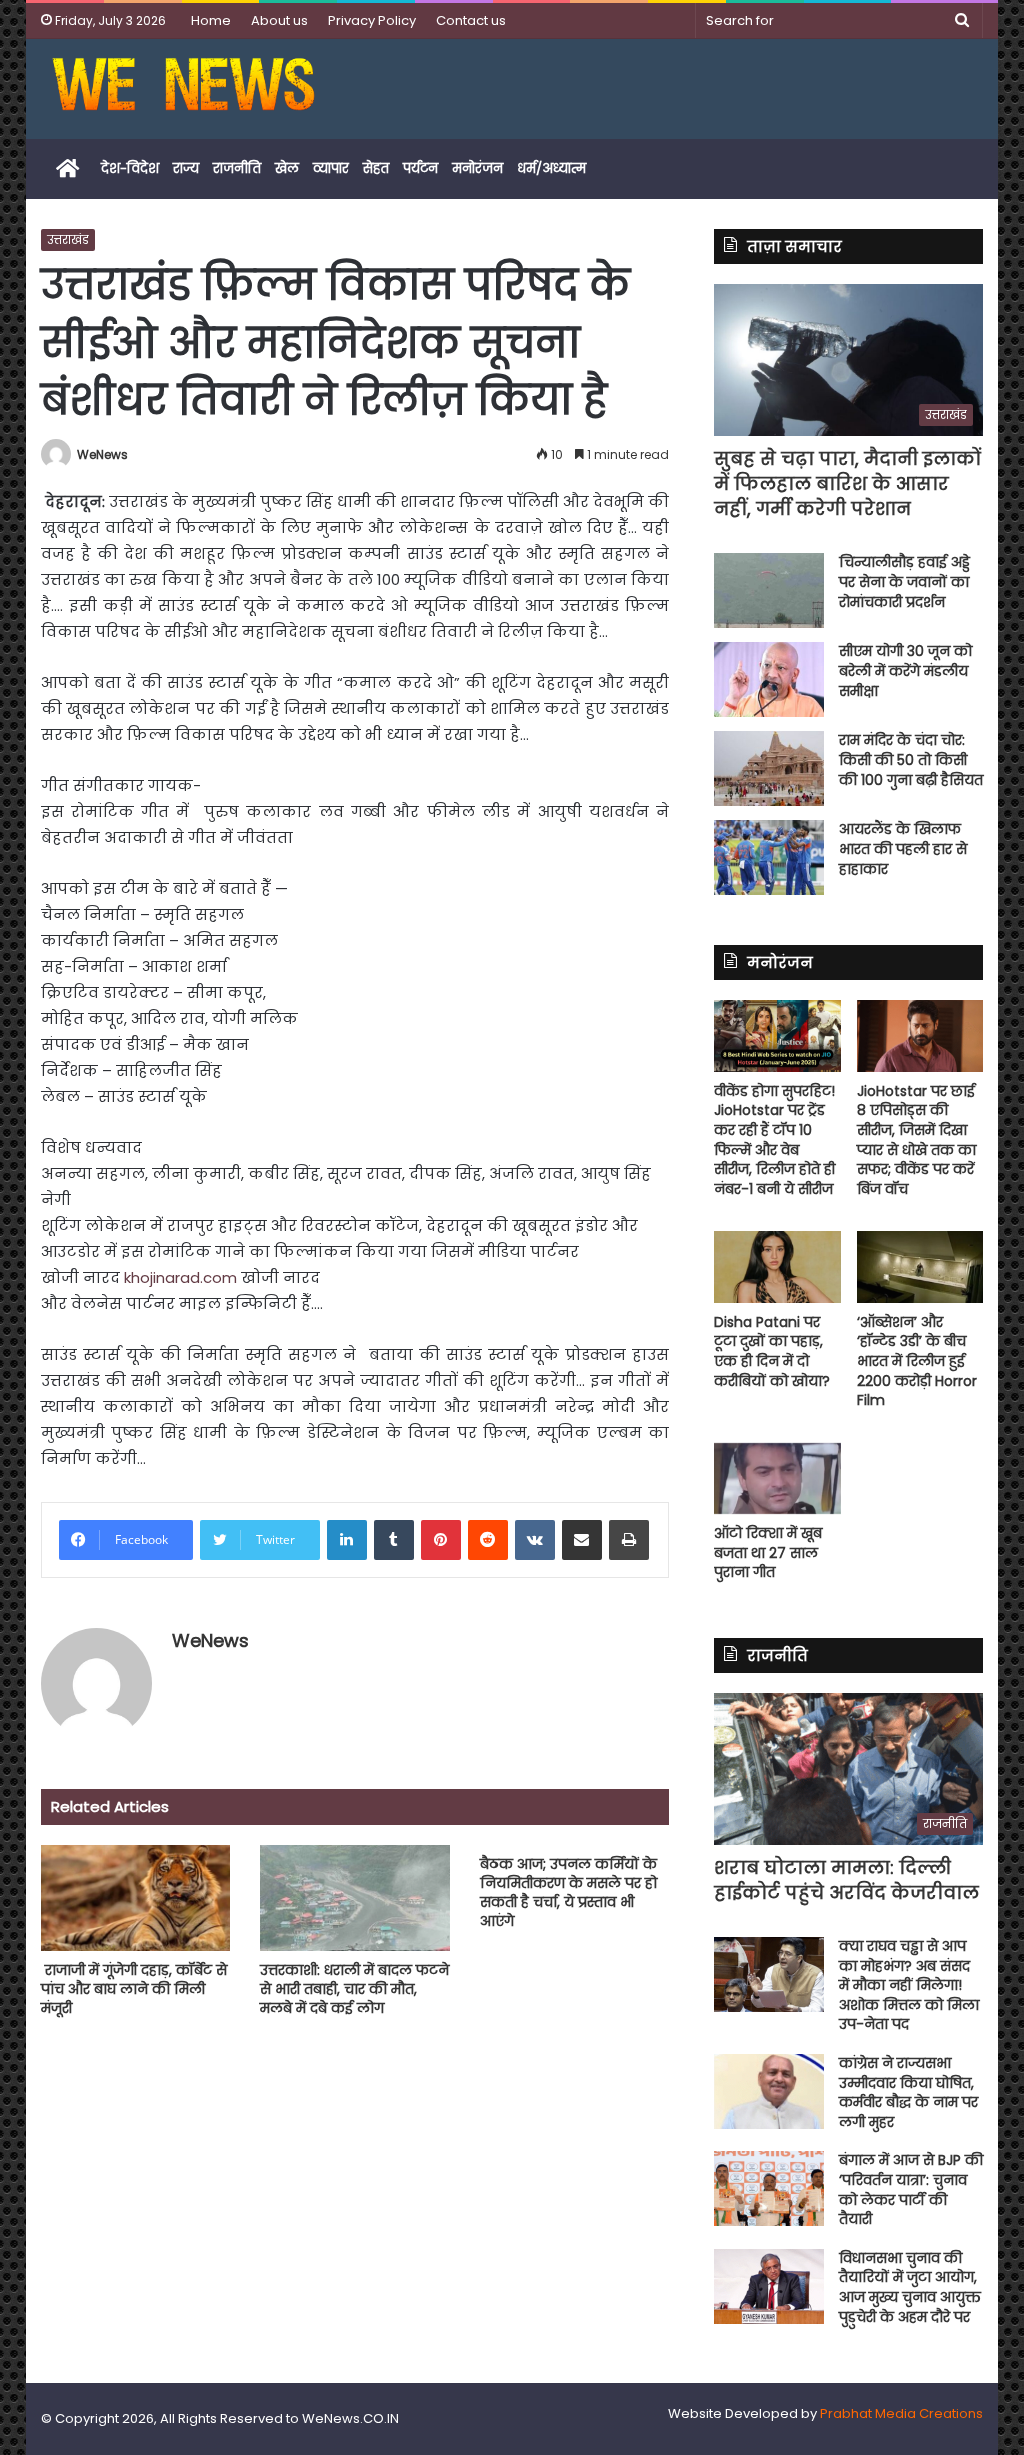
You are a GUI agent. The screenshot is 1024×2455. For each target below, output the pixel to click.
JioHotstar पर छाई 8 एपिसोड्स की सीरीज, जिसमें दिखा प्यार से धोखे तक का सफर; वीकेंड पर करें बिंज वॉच (916, 1140)
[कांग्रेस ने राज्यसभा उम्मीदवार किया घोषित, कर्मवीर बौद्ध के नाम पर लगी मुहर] (769, 2091)
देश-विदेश (130, 168)
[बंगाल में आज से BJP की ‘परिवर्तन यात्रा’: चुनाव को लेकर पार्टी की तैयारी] (769, 2188)
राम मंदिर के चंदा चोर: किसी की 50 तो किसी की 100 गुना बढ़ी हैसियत (911, 759)
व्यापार (331, 168)
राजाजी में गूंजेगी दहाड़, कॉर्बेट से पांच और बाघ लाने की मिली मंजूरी (134, 1989)
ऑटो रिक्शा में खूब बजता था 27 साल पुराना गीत (768, 1552)
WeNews (102, 454)
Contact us (471, 20)
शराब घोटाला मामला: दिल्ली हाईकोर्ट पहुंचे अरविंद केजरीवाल (846, 1880)
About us (279, 20)
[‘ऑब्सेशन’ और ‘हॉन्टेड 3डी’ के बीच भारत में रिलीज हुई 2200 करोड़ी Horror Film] (920, 1266)
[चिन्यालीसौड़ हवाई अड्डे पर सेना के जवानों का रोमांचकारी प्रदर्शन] (769, 590)
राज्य (186, 168)
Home (211, 20)
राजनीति (237, 168)
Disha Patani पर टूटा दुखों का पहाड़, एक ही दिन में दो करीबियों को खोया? (772, 1351)
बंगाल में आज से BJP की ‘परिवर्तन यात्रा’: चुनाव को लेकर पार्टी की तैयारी (911, 2189)
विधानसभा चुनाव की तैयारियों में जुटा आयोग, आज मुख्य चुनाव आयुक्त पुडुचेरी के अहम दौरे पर (910, 2287)
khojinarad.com (180, 1277)
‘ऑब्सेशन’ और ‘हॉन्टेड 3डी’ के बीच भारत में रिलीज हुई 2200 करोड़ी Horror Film (917, 1361)
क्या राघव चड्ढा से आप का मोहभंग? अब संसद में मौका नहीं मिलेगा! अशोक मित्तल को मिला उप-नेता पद (909, 1985)
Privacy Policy (372, 20)
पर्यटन (420, 168)
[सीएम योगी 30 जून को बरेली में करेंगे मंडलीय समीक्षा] (769, 679)
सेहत (376, 168)
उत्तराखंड (68, 239)
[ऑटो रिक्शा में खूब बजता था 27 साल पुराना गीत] (777, 1478)
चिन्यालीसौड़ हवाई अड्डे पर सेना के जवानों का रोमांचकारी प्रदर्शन (904, 581)
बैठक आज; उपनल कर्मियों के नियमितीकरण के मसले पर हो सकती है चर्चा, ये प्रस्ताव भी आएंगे (568, 1892)
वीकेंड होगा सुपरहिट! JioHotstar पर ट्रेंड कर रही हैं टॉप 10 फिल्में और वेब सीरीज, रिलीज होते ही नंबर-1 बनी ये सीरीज (774, 1140)
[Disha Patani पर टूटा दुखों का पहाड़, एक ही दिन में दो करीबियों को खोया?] (777, 1266)
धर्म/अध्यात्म (551, 168)
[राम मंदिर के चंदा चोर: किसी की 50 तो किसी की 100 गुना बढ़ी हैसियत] (769, 768)
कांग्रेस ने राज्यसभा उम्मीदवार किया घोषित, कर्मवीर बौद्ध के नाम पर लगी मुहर (908, 2092)
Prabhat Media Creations (901, 2413)
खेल (287, 168)
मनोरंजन (477, 168)
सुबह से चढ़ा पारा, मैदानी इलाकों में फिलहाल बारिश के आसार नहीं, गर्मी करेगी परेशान (847, 483)
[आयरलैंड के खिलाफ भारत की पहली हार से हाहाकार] (769, 857)
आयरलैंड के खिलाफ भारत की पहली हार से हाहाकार (903, 848)
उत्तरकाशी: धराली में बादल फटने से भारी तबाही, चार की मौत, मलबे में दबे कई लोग (354, 1989)
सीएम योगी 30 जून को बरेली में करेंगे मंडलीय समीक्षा (905, 670)
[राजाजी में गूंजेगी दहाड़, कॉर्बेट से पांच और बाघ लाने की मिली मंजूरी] (136, 1898)
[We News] (183, 89)
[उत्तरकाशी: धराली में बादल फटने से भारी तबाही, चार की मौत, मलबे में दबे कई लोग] (355, 1898)
